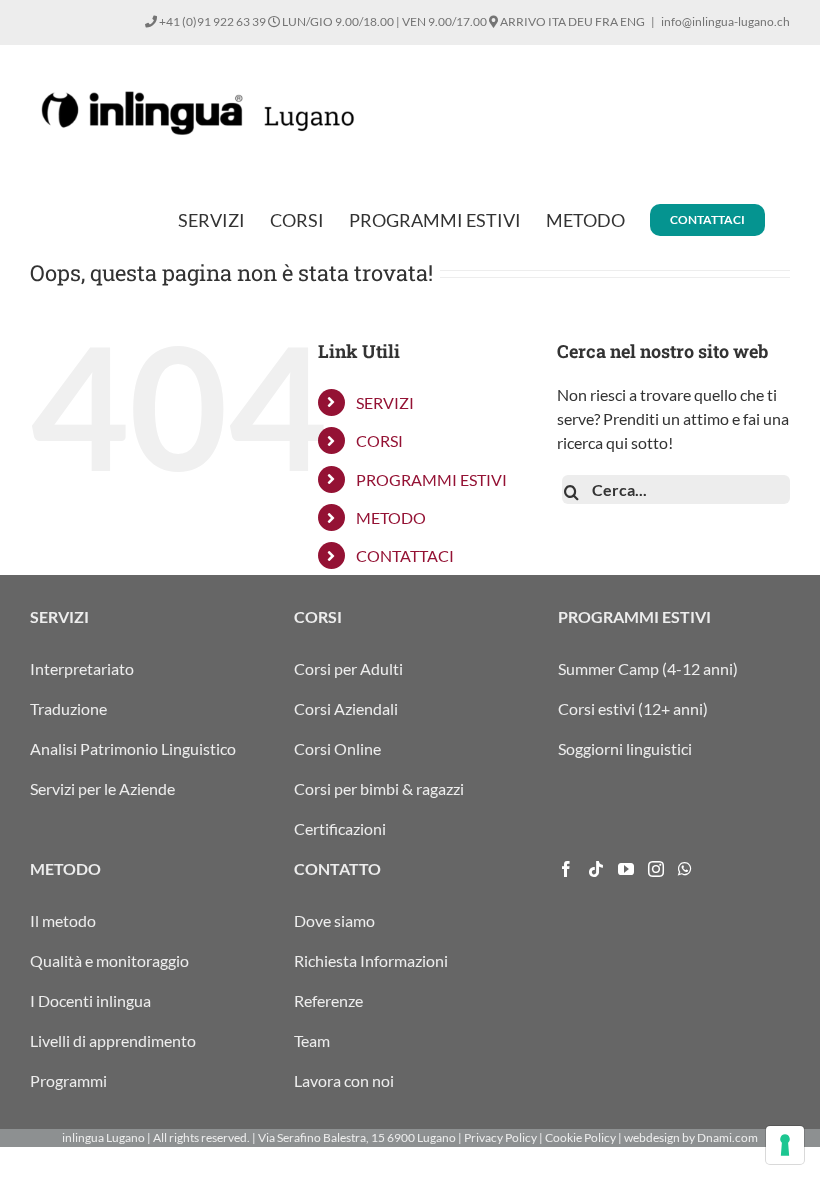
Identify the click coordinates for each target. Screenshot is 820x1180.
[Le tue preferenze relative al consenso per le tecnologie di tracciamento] (785, 1145)
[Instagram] (656, 869)
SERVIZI (385, 402)
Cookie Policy (580, 1137)
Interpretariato (82, 668)
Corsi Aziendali (346, 708)
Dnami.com (727, 1137)
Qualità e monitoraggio (109, 960)
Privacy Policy (500, 1137)
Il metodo (63, 920)
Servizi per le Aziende (102, 788)
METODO (391, 517)
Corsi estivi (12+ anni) (633, 708)
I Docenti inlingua (90, 1000)
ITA (557, 21)
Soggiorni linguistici (625, 748)
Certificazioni (340, 828)
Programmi (68, 1080)
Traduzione (68, 708)
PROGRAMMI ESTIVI (431, 479)
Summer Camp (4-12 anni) (648, 668)
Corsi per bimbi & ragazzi (379, 788)
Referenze (328, 1000)
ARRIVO (522, 21)
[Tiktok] (596, 869)
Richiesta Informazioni (371, 960)
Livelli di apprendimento (113, 1040)
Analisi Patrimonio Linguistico (133, 748)
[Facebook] (566, 869)
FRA (606, 21)
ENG (632, 21)
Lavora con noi (344, 1080)
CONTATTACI (405, 555)
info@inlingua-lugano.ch (725, 21)
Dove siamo (334, 920)
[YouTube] (626, 869)
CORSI (379, 440)
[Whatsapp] (685, 869)
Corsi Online (337, 748)
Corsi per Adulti (348, 668)
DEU (580, 21)
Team (312, 1040)
